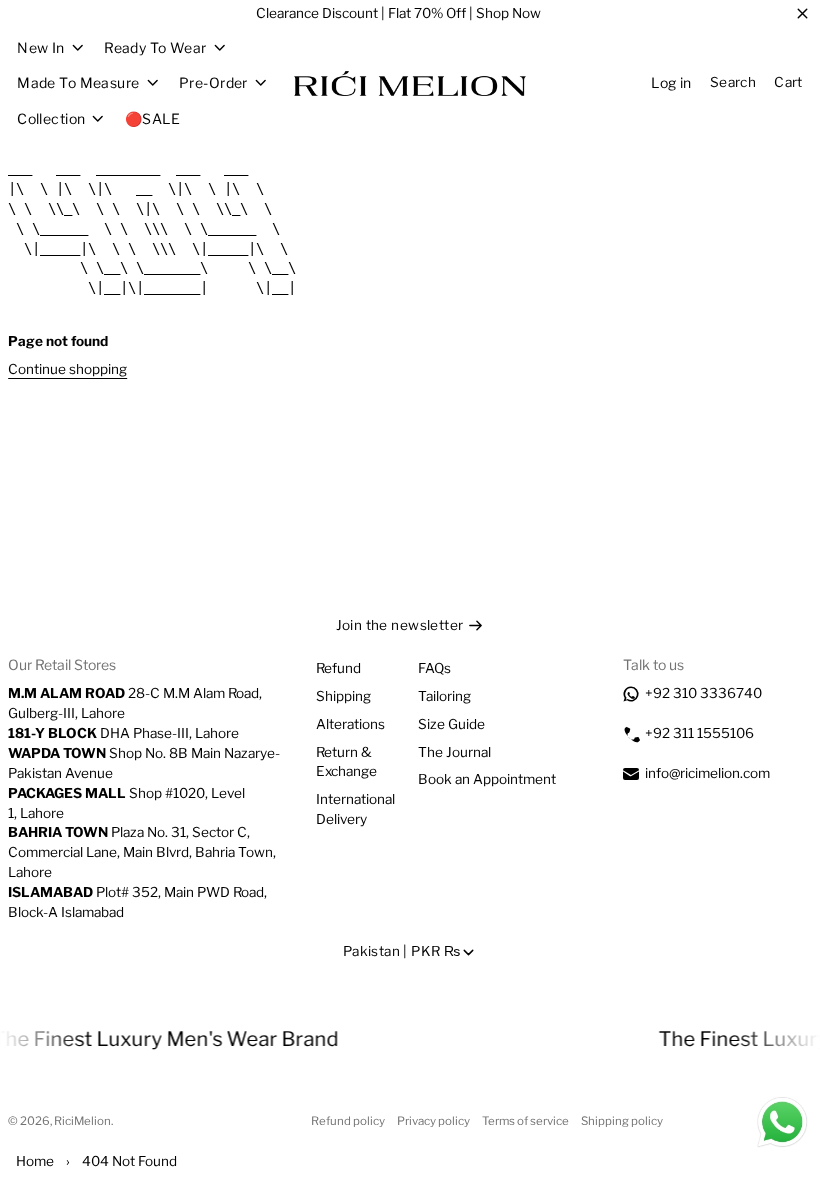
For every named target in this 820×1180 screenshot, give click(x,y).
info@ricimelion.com (707, 773)
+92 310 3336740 (703, 693)
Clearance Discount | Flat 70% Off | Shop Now (398, 13)
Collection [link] (51, 119)
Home (35, 1161)
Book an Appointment (487, 779)
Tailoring (444, 696)
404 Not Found (129, 1161)
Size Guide (451, 724)
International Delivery (355, 809)
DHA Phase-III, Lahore (123, 733)
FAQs (434, 668)
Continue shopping (67, 369)
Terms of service (525, 1121)
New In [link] (41, 48)
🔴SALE (152, 118)
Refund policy (348, 1121)
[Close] (802, 14)
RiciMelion (82, 1121)
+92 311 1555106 (699, 733)
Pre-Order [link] (213, 83)
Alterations (350, 724)
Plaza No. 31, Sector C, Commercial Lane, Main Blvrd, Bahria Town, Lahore (142, 852)
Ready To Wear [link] (155, 48)
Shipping (343, 696)
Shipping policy (622, 1121)
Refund (338, 668)
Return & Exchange (346, 762)
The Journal (454, 752)
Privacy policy (433, 1121)
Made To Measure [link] (78, 83)
